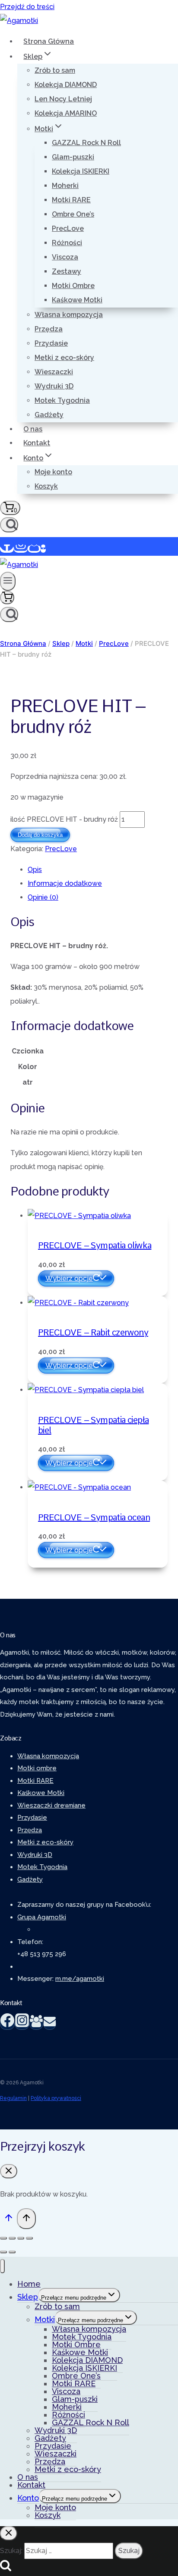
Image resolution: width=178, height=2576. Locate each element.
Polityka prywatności (56, 2098)
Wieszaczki (54, 372)
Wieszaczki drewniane (51, 1805)
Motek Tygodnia (62, 400)
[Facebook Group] (34, 549)
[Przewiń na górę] (8, 2220)
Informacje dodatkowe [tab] (65, 883)
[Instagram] (21, 549)
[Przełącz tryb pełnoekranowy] (12, 2238)
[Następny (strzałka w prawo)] (12, 2252)
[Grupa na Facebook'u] (36, 2024)
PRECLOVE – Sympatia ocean (94, 1517)
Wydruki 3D (54, 386)
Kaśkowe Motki (77, 300)
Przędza (49, 329)
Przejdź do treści (27, 7)
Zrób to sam (55, 70)
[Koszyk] (7, 598)
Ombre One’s (73, 214)
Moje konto (53, 472)
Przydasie (51, 343)
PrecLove (68, 228)
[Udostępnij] (21, 2238)
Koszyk (46, 486)
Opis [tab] (35, 870)
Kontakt (37, 443)
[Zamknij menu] (2, 2266)
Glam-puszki (73, 157)
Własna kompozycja (69, 315)
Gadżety (49, 415)
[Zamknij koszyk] (9, 2171)
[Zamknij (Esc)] (29, 2238)
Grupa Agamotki (42, 1917)
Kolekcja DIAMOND (66, 85)
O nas (33, 429)
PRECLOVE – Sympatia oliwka (95, 1245)
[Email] (50, 2024)
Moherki (65, 186)
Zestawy (67, 271)
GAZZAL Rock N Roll (86, 143)
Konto (28, 2498)
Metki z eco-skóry (64, 358)
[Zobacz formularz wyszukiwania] (9, 525)
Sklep (28, 2297)
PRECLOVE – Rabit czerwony (93, 1332)
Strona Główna (49, 41)
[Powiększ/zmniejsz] (3, 2238)
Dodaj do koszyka (40, 835)
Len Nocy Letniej (63, 99)
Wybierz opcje (69, 1278)
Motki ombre (37, 1768)
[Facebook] (7, 549)
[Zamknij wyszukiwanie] (9, 2533)
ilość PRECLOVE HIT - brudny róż (64, 819)
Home (29, 2284)
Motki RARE (71, 200)
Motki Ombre (73, 286)
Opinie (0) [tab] (43, 897)
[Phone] (43, 549)
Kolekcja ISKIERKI (81, 171)
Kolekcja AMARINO (66, 113)
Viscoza (65, 257)
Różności (67, 243)
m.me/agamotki (80, 1979)
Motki (45, 2319)
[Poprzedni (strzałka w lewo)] (3, 2252)
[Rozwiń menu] (8, 581)
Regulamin (13, 2098)
